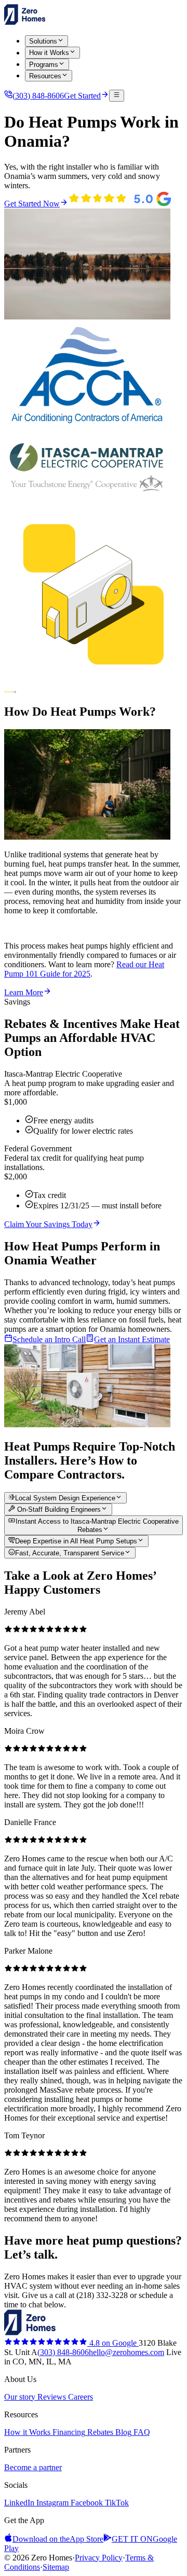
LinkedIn (19, 2503)
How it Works (27, 2432)
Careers (79, 2397)
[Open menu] (117, 95)
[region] (94, 1915)
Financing (68, 2432)
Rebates (99, 2432)
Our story (20, 2397)
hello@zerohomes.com (126, 2352)
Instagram (51, 2503)
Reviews (51, 2397)
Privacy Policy (99, 2558)
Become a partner (33, 2467)
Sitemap (56, 2567)
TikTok (116, 2503)
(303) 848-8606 (63, 2352)
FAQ (141, 2432)
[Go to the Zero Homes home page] (25, 22)
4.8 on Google (113, 2343)
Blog (122, 2432)
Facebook (86, 2503)
